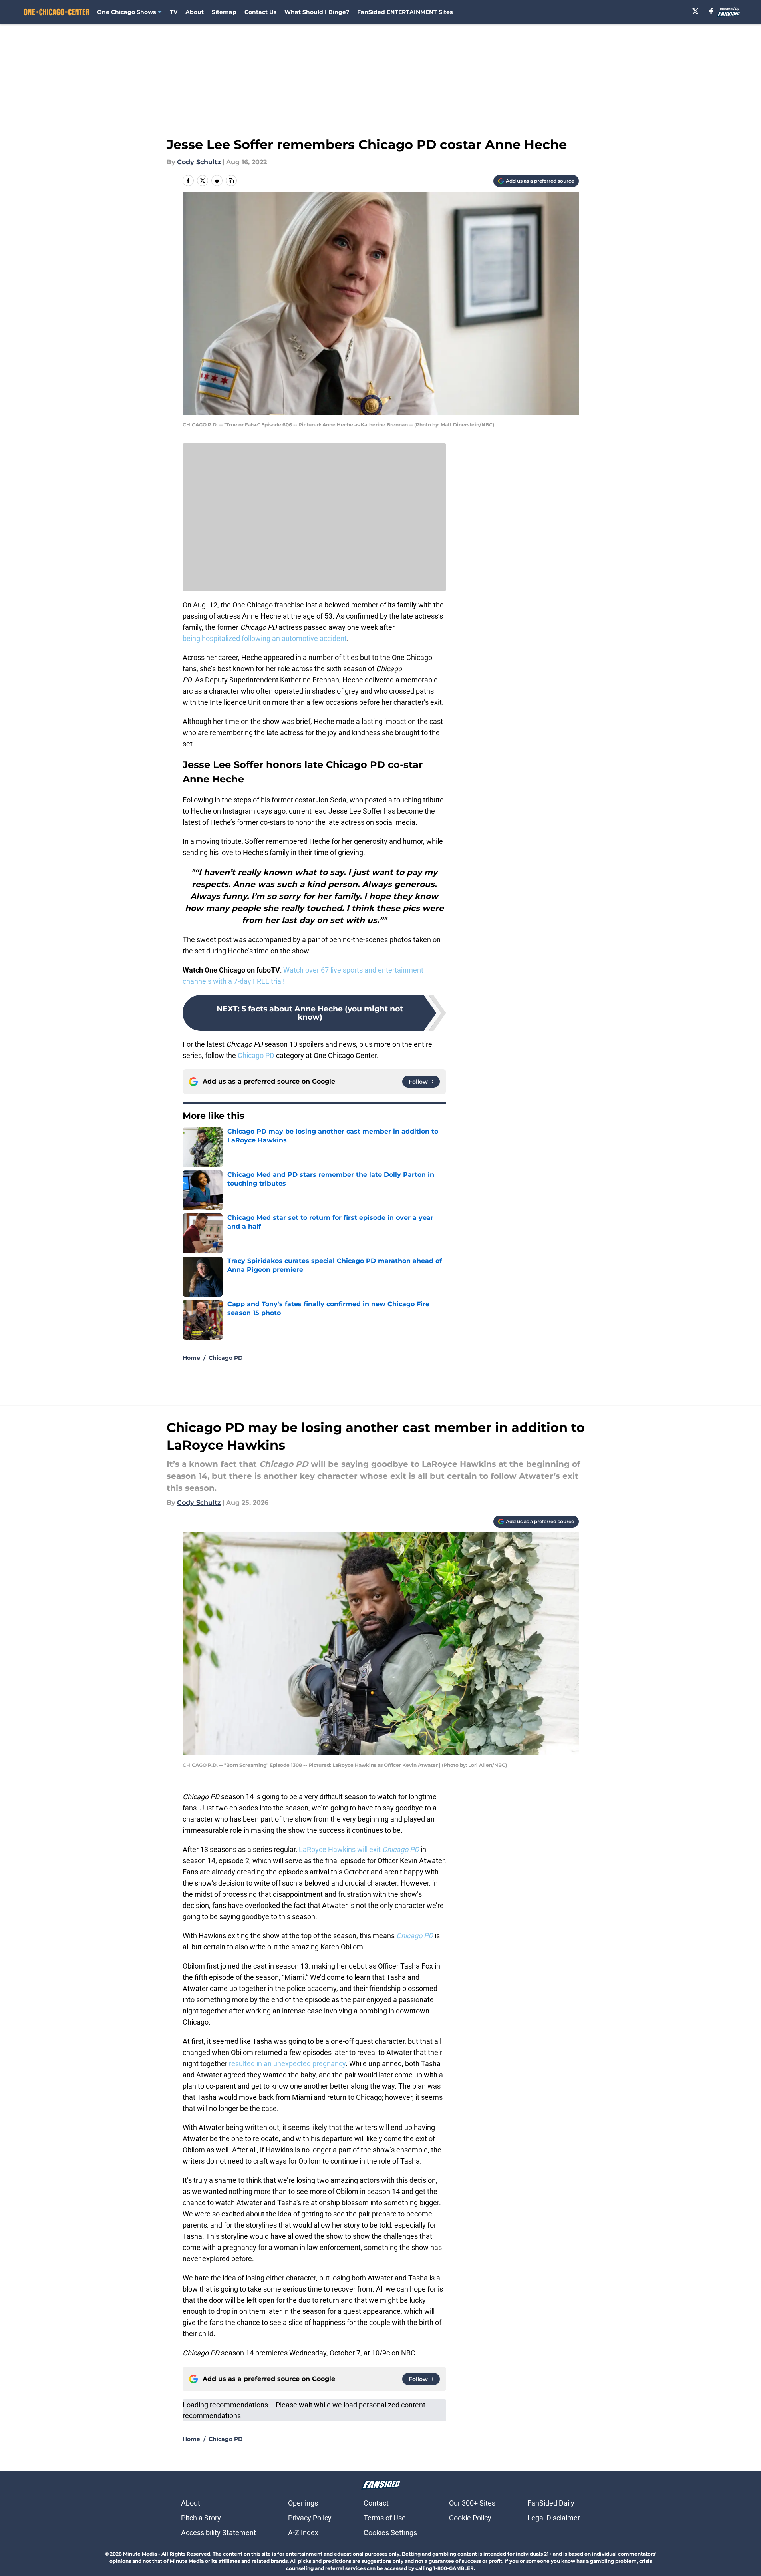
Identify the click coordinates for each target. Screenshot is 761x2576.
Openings (303, 2503)
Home (191, 1358)
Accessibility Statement (219, 2533)
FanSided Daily (551, 2503)
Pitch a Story (201, 2518)
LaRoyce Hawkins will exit (360, 1849)
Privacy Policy (310, 2518)
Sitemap (224, 12)
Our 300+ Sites (472, 2503)
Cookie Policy (470, 2518)
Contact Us (260, 12)
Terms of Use (385, 2518)
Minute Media (140, 2554)
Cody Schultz (199, 162)
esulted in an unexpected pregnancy (288, 2064)
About (195, 12)
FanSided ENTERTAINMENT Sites (405, 12)
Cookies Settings (390, 2533)
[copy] (231, 181)
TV (174, 12)
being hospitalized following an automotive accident (265, 638)
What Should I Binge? (317, 12)
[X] (695, 11)
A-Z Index (303, 2533)
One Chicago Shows (126, 12)
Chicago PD (256, 1055)
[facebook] (711, 11)
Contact (376, 2503)
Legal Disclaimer (554, 2518)
